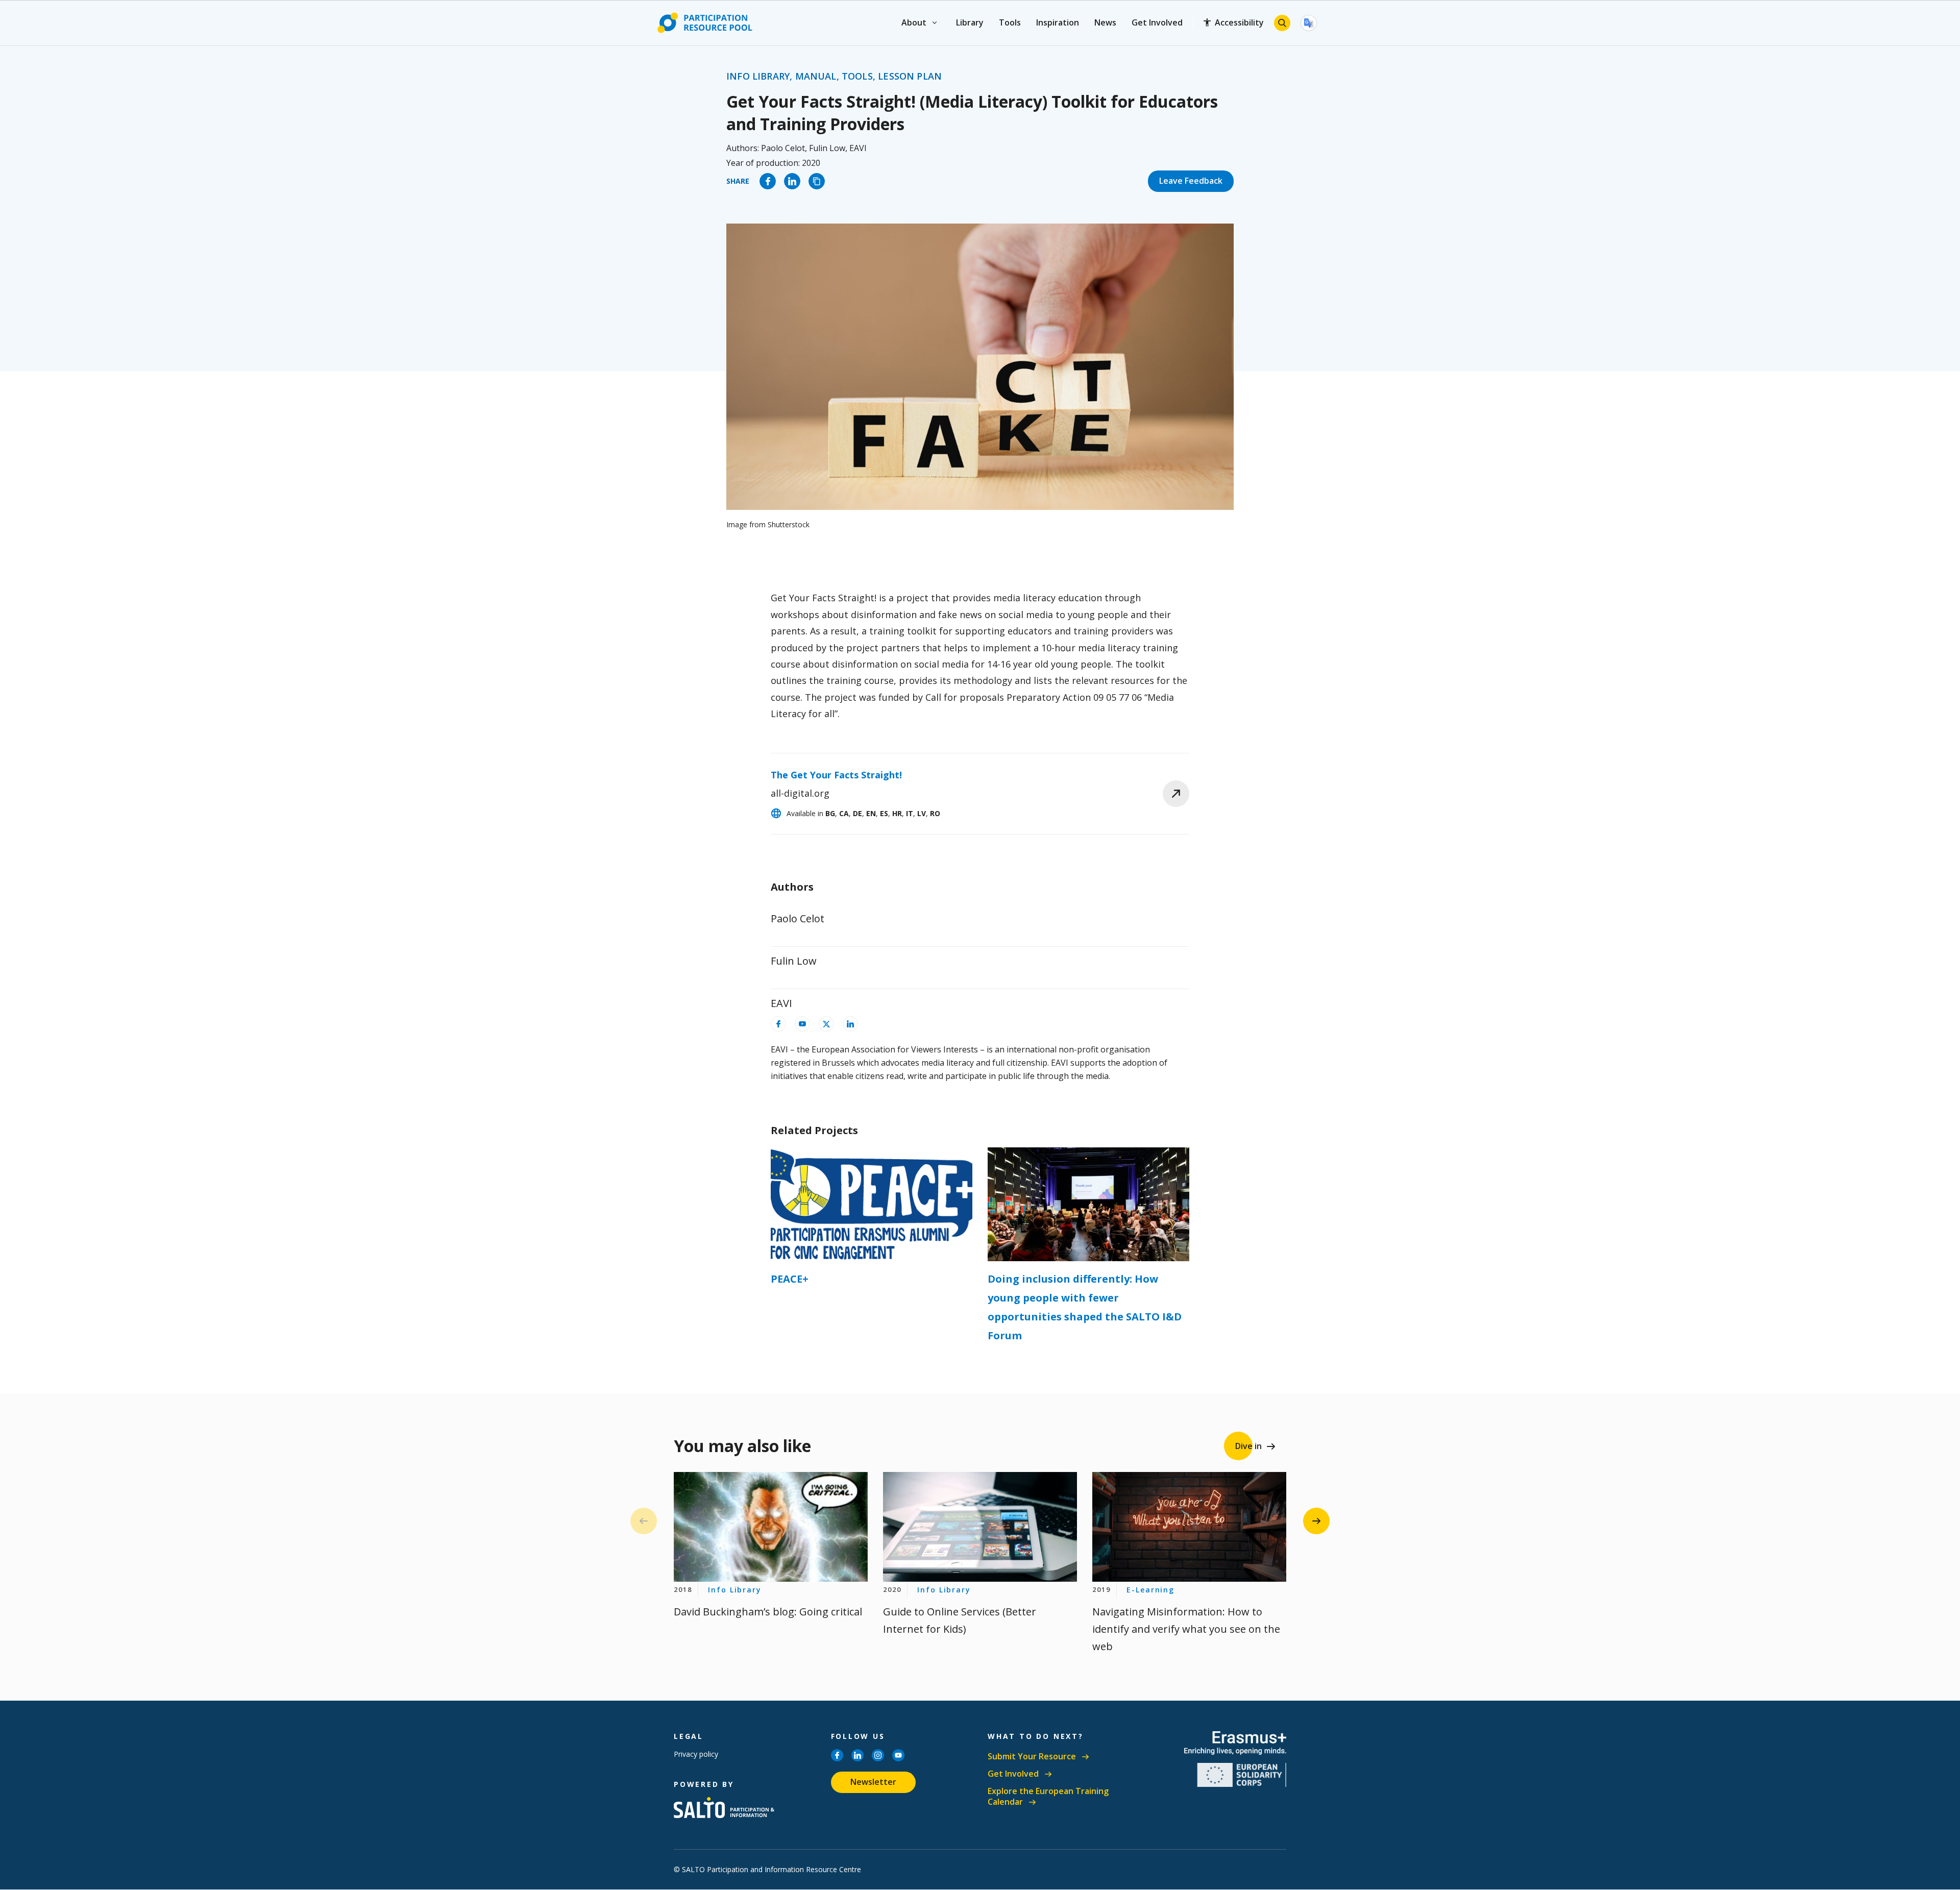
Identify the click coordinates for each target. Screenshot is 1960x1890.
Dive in (1248, 1446)
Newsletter (873, 1782)
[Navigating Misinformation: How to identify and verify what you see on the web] (1189, 1527)
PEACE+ (790, 1279)
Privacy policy (696, 1754)
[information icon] (778, 1024)
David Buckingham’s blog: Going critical (768, 1612)
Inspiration (1058, 22)
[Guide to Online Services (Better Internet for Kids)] (980, 1527)
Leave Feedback (1191, 181)
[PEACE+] (872, 1204)
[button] (1316, 1521)
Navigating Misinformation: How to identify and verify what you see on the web (1186, 1629)
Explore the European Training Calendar (1048, 1797)
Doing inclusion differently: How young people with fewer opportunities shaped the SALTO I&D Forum (1085, 1307)
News (1105, 22)
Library (970, 22)
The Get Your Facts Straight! (836, 775)
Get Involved (1157, 22)
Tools (1010, 22)
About (914, 22)
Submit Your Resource (1032, 1757)
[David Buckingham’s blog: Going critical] (771, 1527)
